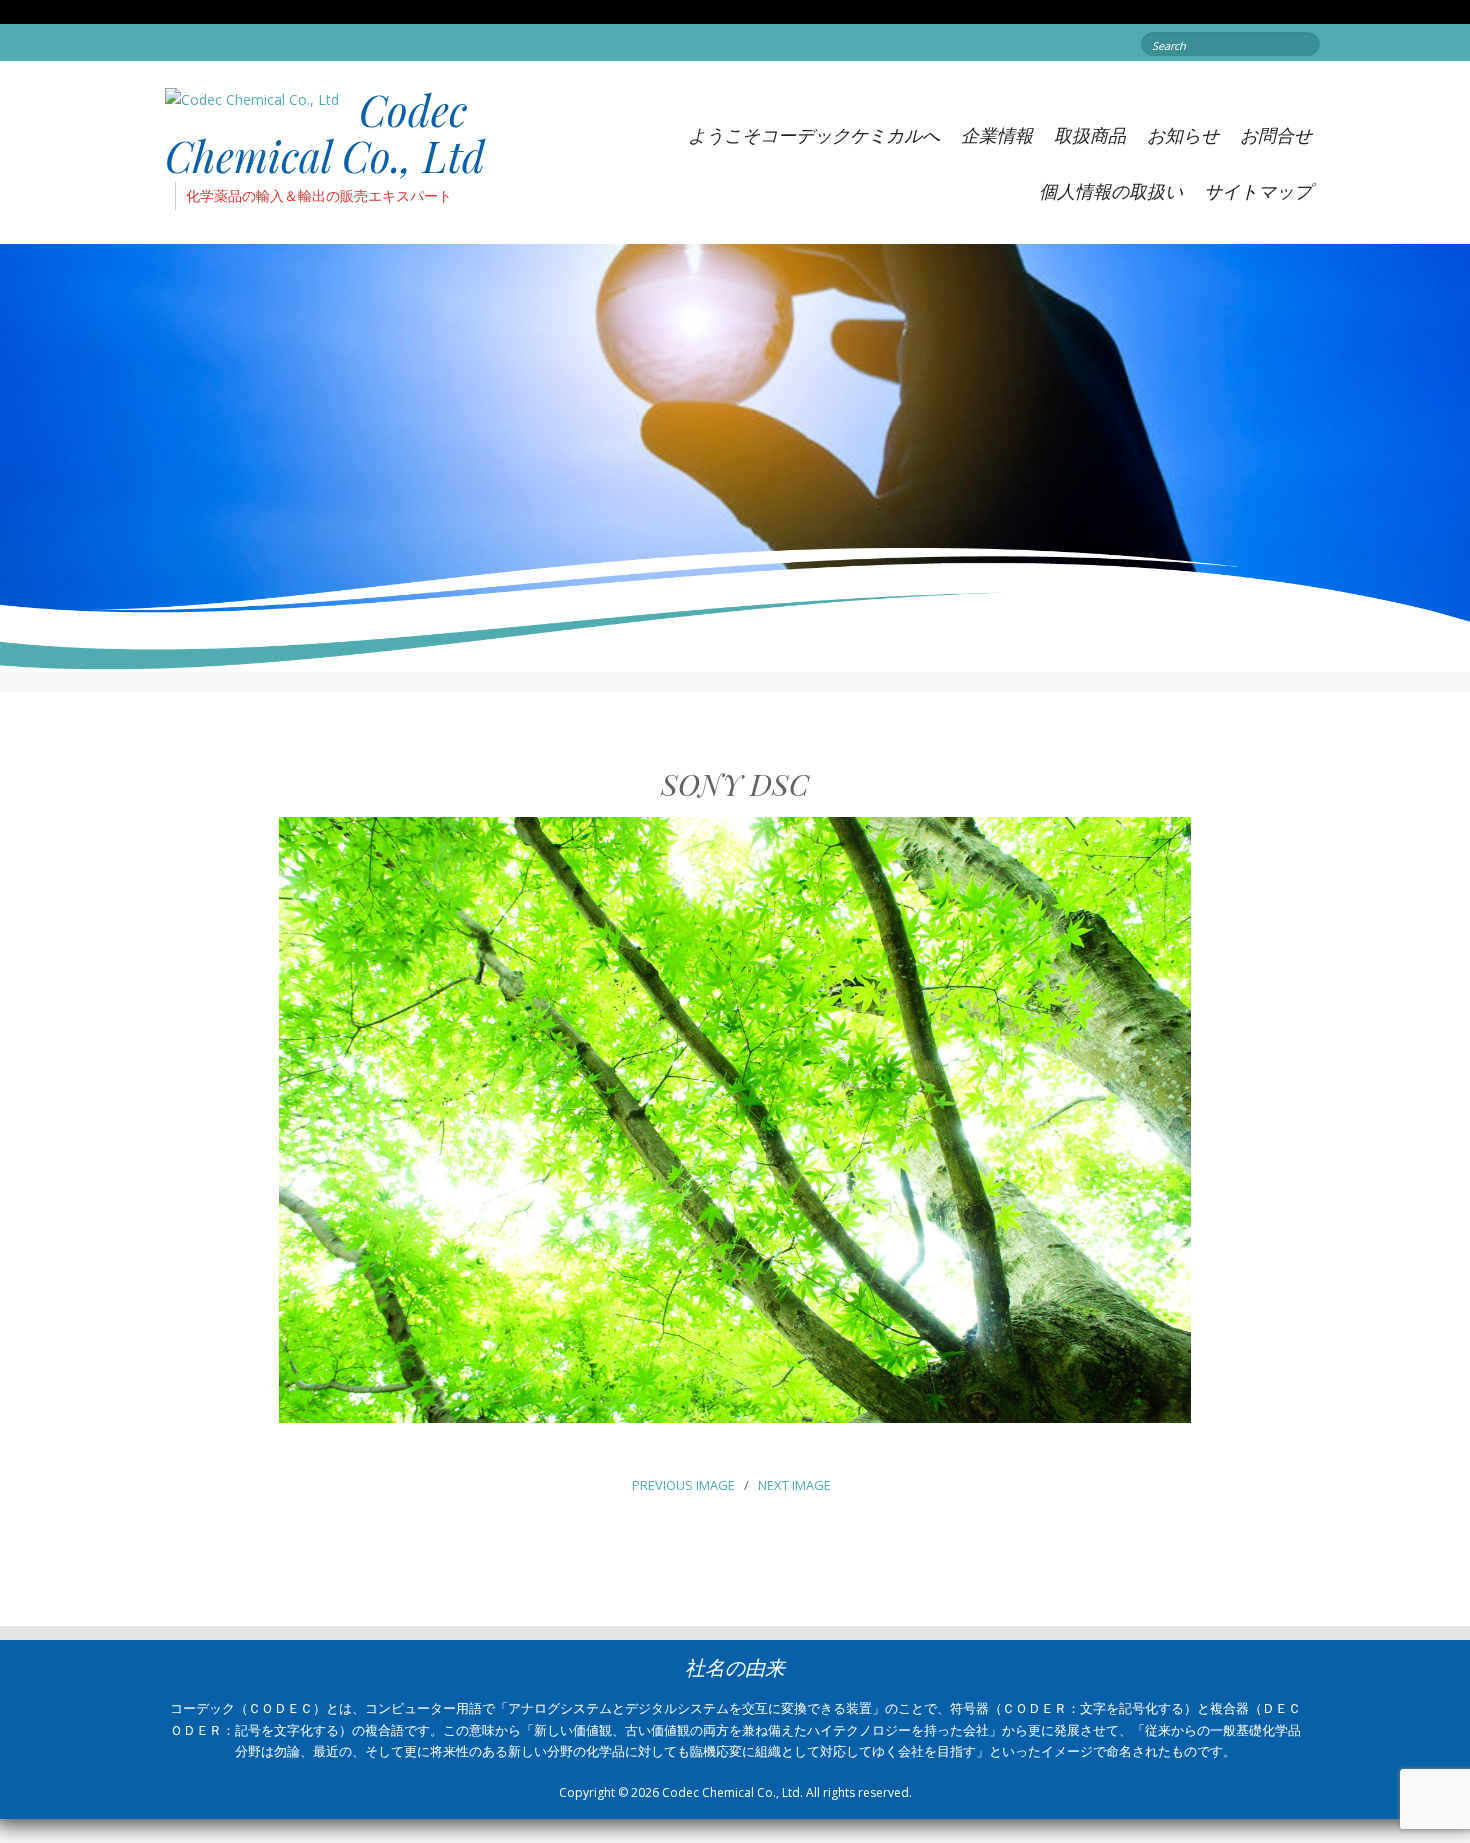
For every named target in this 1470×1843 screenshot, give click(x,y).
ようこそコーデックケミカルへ (814, 135)
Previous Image (683, 1485)
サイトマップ (1258, 191)
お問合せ (1276, 135)
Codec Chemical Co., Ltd (325, 133)
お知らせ (1183, 135)
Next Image (794, 1485)
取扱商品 (1090, 135)
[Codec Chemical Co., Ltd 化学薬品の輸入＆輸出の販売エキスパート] (252, 98)
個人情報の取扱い (1111, 191)
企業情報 (997, 135)
